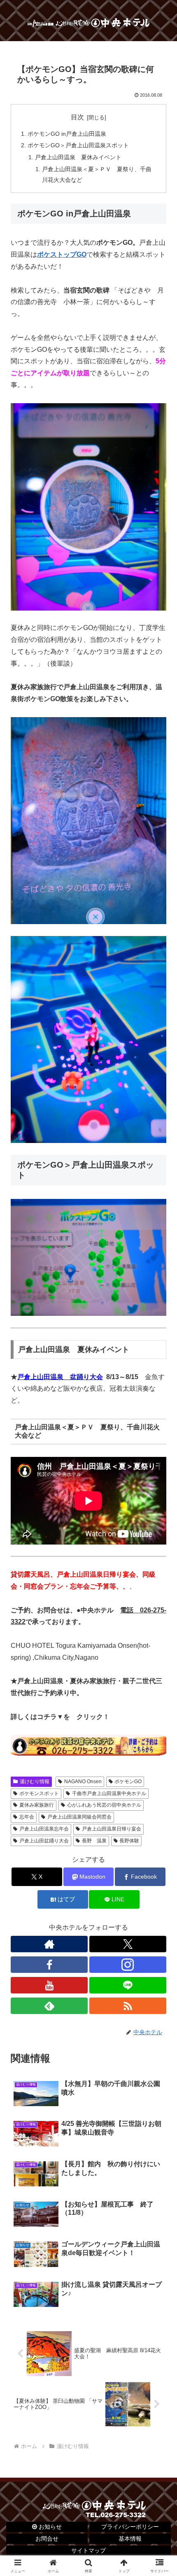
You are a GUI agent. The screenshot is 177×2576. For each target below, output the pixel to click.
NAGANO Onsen (83, 1782)
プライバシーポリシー (130, 2527)
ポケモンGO (128, 1782)
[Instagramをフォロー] (128, 1965)
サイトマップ (88, 2550)
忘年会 (27, 1817)
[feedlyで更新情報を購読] (49, 2006)
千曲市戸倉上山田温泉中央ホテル (109, 1793)
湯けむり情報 (35, 1782)
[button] (160, 1601)
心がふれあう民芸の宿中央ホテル (104, 1805)
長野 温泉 (94, 1841)
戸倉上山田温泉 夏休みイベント (78, 157)
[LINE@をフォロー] (128, 1985)
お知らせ (49, 2527)
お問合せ (47, 2539)
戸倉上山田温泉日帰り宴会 (112, 1829)
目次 (77, 117)
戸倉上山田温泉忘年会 (44, 1829)
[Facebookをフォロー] (49, 1965)
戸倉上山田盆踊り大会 (44, 1841)
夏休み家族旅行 (37, 1805)
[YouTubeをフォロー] (49, 1985)
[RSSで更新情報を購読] (128, 2006)
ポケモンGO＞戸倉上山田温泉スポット (78, 145)
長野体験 (129, 1841)
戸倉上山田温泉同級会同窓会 (79, 1817)
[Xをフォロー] (128, 1944)
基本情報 (130, 2539)
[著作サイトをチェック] (49, 1944)
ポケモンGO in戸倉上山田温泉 (67, 134)
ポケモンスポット (39, 1793)
